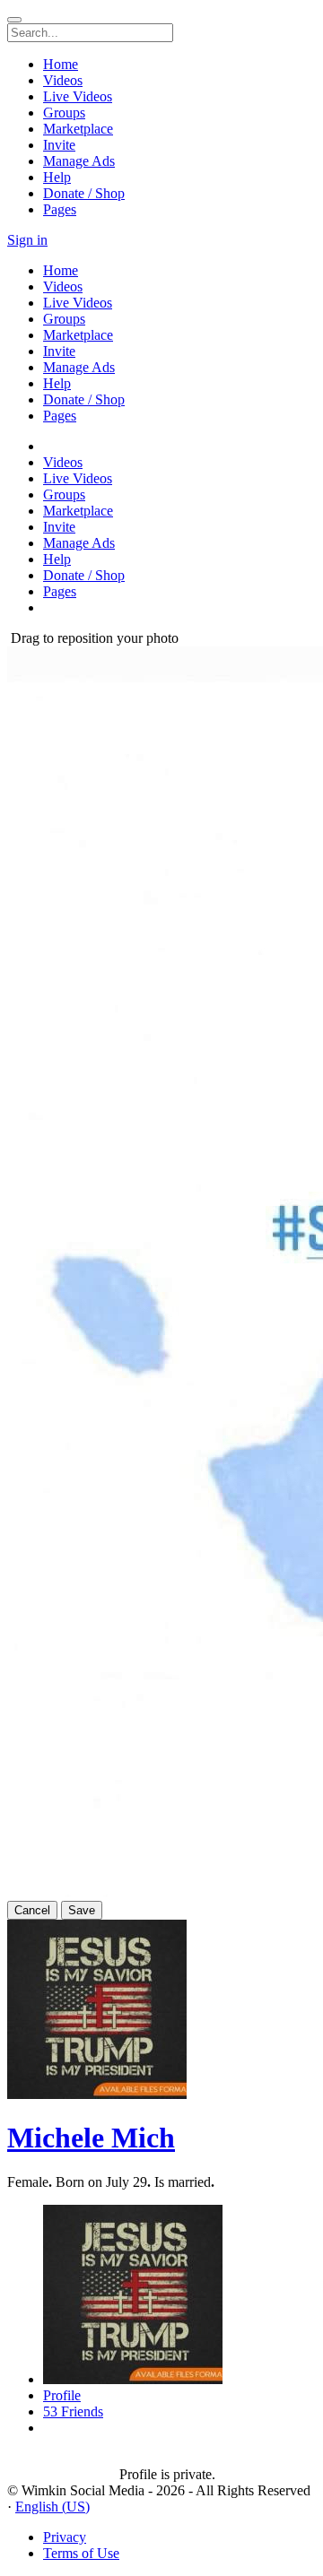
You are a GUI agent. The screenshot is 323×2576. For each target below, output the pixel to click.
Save (82, 1910)
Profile (62, 2395)
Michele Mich (91, 2138)
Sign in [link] (27, 240)
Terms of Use (81, 2553)
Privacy (65, 2537)
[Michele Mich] (63, 2459)
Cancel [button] (32, 1910)
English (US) (52, 2507)
